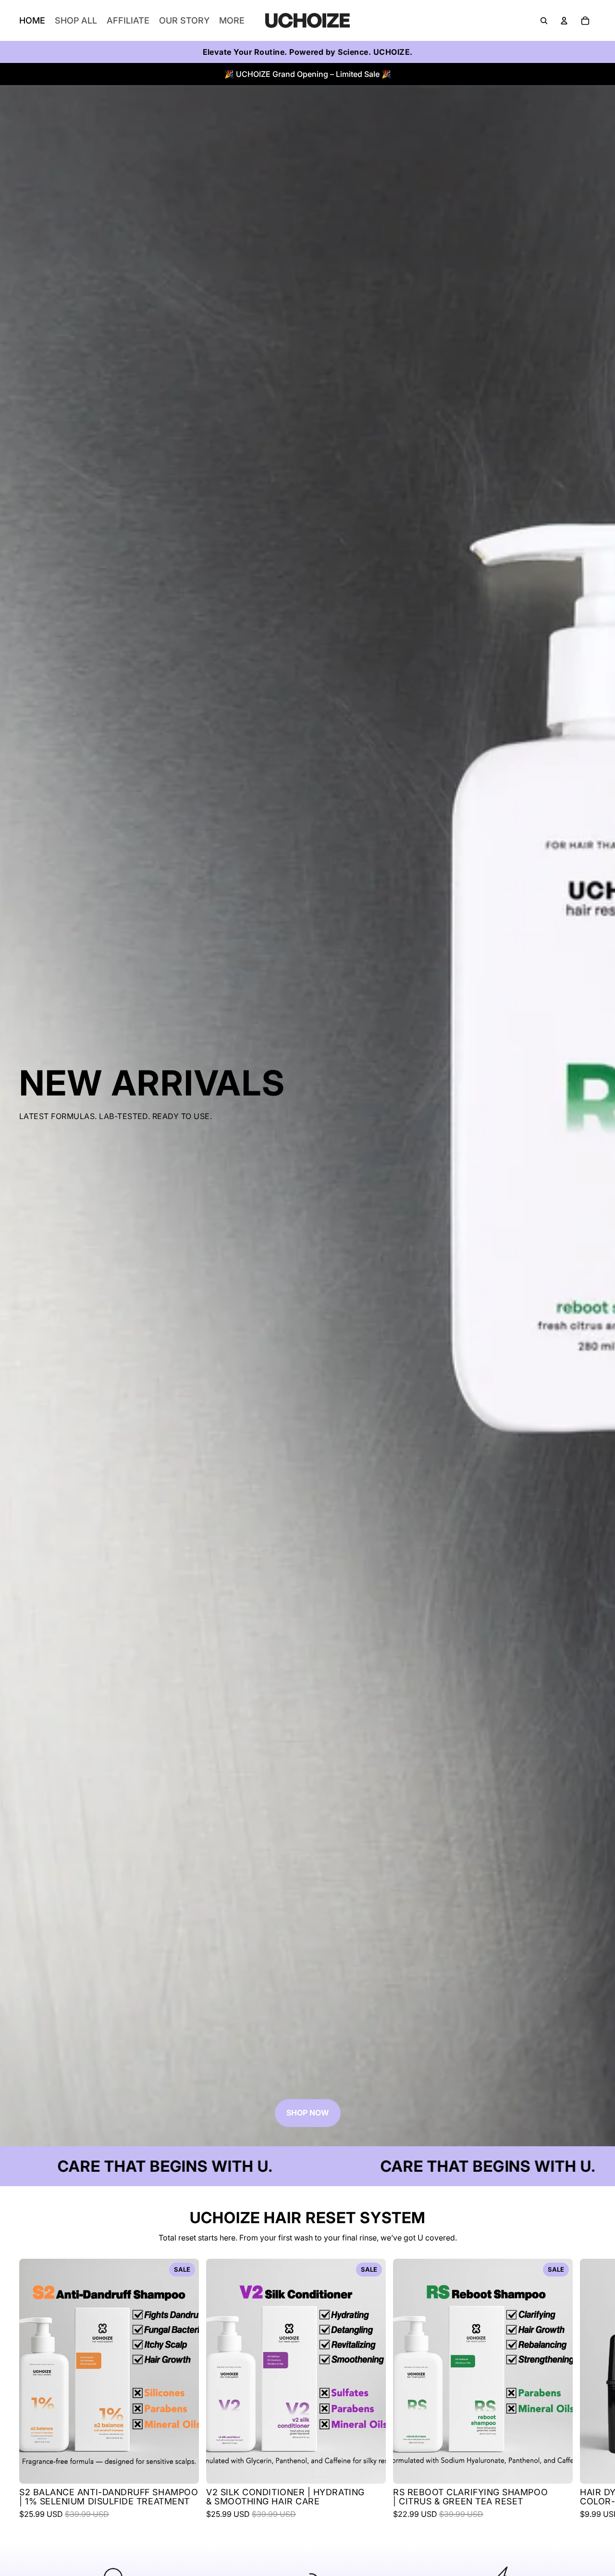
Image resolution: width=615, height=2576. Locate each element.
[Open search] (544, 21)
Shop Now (308, 2113)
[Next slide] (587, 2389)
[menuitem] (232, 21)
